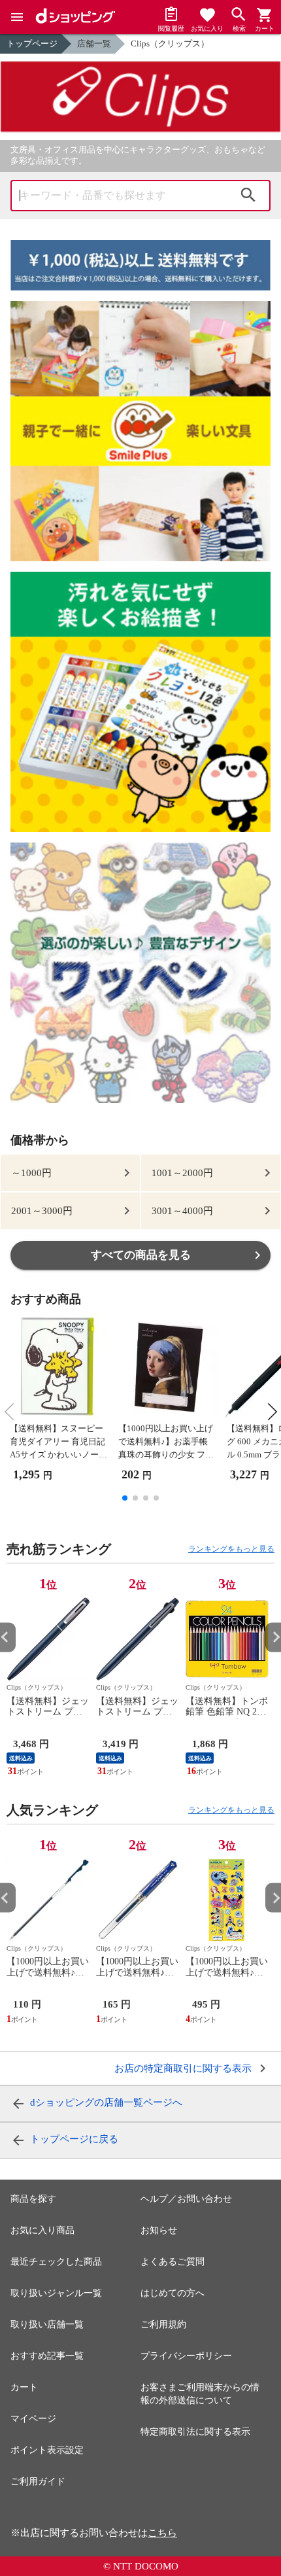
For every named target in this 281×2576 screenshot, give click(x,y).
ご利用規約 (163, 2324)
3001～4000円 (182, 1211)
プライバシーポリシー (186, 2356)
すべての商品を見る (141, 1255)
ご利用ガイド (38, 2481)
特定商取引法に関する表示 (195, 2432)
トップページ (32, 44)
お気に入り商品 (42, 2230)
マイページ (33, 2419)
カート (24, 2387)
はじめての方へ (173, 2293)
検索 (248, 196)
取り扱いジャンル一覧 (56, 2293)
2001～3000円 (42, 1211)
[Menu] (17, 17)
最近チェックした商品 (56, 2262)
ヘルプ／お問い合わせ (186, 2199)
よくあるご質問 (173, 2262)
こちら (162, 2533)
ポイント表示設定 (47, 2450)
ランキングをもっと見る (231, 1549)
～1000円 (31, 1173)
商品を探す (33, 2199)
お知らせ (159, 2230)
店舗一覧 (94, 44)
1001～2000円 (182, 1173)
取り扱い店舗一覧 (47, 2324)
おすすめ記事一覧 (47, 2356)
